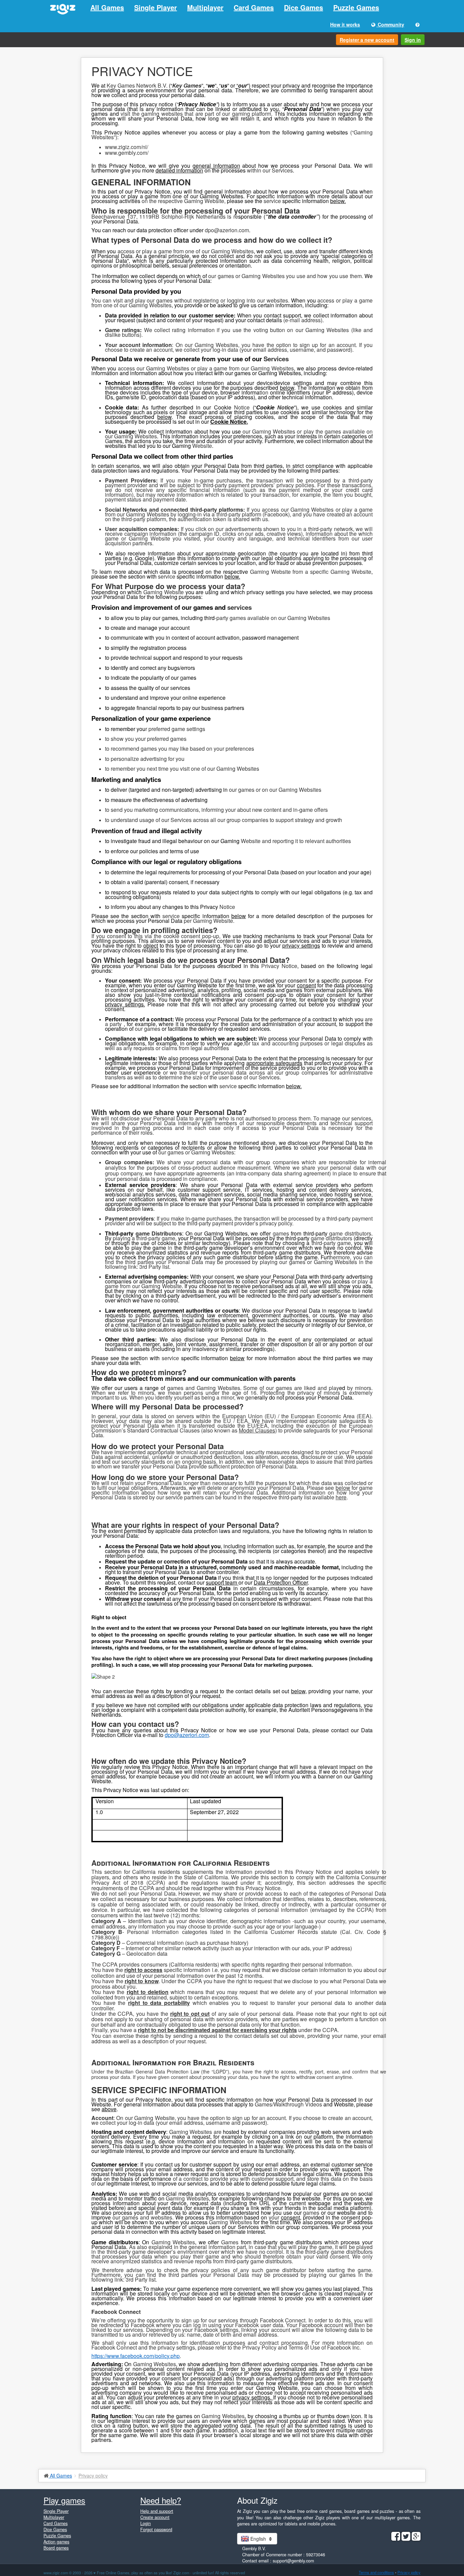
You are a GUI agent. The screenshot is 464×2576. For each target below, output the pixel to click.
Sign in (413, 40)
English (258, 2539)
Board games (56, 2548)
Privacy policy (409, 2572)
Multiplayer (205, 7)
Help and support (157, 2511)
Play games (64, 2500)
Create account (155, 2517)
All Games (107, 7)
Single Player (156, 7)
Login (146, 2523)
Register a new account (367, 40)
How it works (345, 24)
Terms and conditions (376, 2572)
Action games (56, 2542)
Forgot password (156, 2529)
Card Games (254, 7)
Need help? (161, 2500)
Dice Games (304, 7)
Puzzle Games (356, 7)
